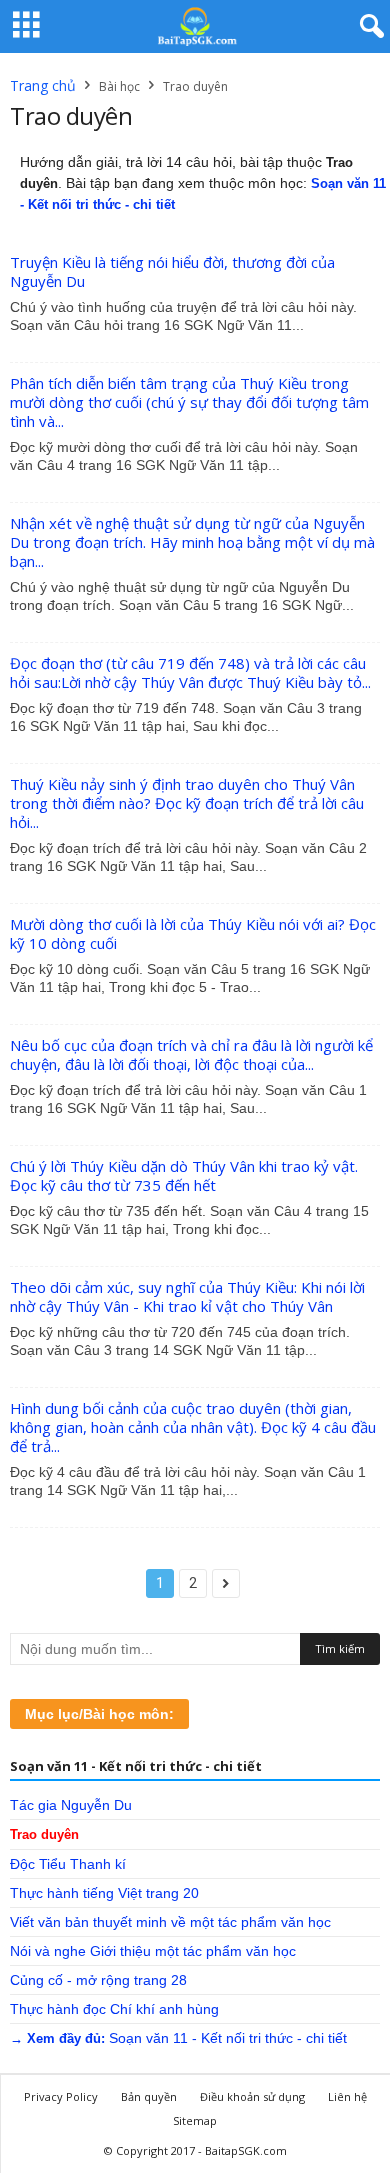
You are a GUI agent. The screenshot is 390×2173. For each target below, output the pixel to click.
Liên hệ (347, 2096)
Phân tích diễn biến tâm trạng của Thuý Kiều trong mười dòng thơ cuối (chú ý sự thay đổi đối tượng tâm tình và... (189, 402)
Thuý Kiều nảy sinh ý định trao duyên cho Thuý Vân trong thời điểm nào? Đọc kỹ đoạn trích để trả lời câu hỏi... (187, 803)
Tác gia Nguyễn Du (71, 1805)
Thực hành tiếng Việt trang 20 (104, 1893)
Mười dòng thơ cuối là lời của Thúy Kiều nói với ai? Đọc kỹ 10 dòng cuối (193, 933)
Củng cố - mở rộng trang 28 (98, 1980)
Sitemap (195, 2120)
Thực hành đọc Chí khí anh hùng (114, 2009)
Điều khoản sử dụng (252, 2096)
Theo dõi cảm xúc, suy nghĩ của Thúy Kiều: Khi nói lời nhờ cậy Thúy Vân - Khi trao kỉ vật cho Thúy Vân (187, 1296)
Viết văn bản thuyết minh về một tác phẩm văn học (170, 1922)
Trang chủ (43, 85)
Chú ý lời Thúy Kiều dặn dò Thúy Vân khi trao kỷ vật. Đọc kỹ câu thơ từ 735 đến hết (184, 1175)
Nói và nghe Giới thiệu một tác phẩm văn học (153, 1951)
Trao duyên (44, 1834)
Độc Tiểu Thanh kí (68, 1864)
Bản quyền (149, 2096)
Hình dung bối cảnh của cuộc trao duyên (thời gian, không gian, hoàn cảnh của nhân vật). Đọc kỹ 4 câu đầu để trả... (193, 1427)
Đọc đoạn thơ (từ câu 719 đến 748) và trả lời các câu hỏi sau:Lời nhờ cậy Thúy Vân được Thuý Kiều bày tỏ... (190, 672)
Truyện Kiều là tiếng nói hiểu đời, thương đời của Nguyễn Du (172, 271)
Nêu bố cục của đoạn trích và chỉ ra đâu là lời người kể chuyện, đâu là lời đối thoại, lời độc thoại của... (191, 1054)
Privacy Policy (61, 2096)
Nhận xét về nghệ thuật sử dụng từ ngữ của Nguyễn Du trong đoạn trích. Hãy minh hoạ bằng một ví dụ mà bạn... (192, 542)
